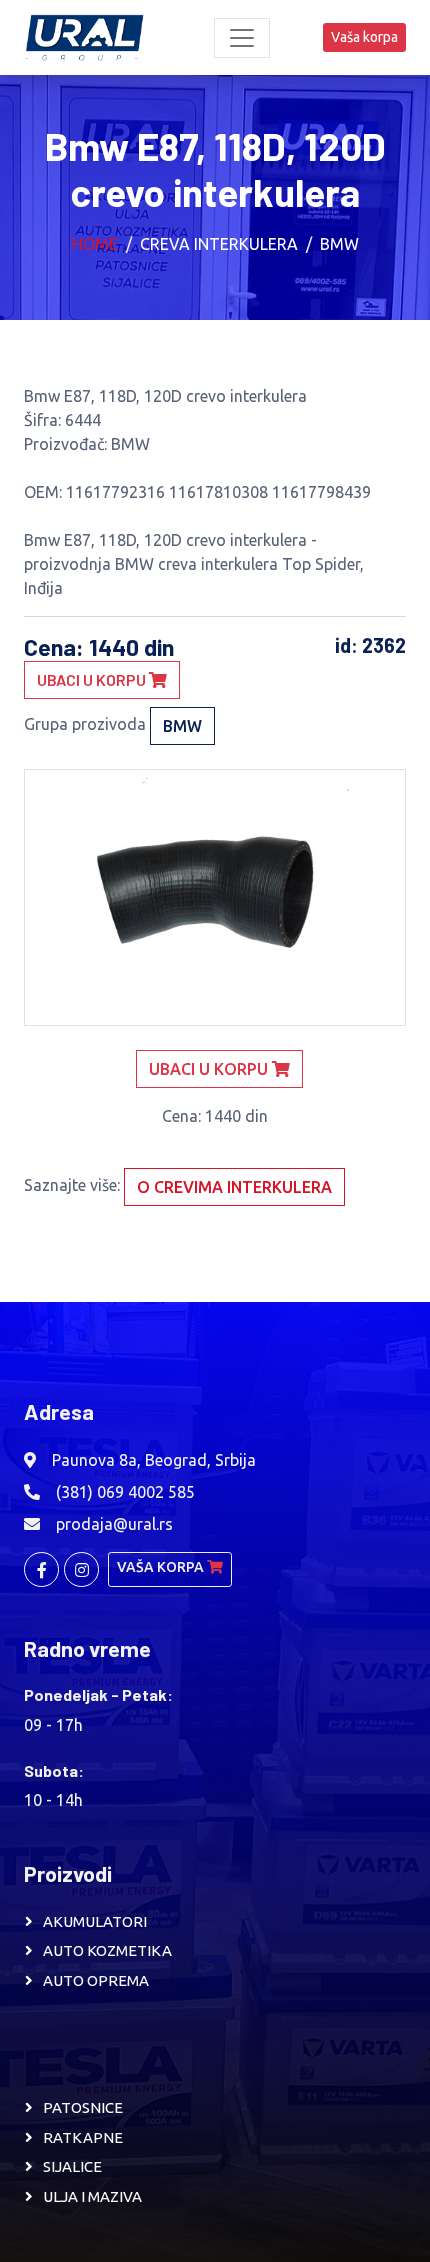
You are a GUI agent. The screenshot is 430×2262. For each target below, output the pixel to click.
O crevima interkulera (234, 1187)
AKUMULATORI (95, 1921)
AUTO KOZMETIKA (107, 1950)
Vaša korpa (364, 37)
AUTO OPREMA (96, 1980)
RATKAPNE (83, 2137)
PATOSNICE (83, 2107)
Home (95, 244)
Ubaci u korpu (93, 679)
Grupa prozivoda (85, 724)
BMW (339, 244)
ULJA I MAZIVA (92, 2196)
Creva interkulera (219, 244)
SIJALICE (72, 2166)
